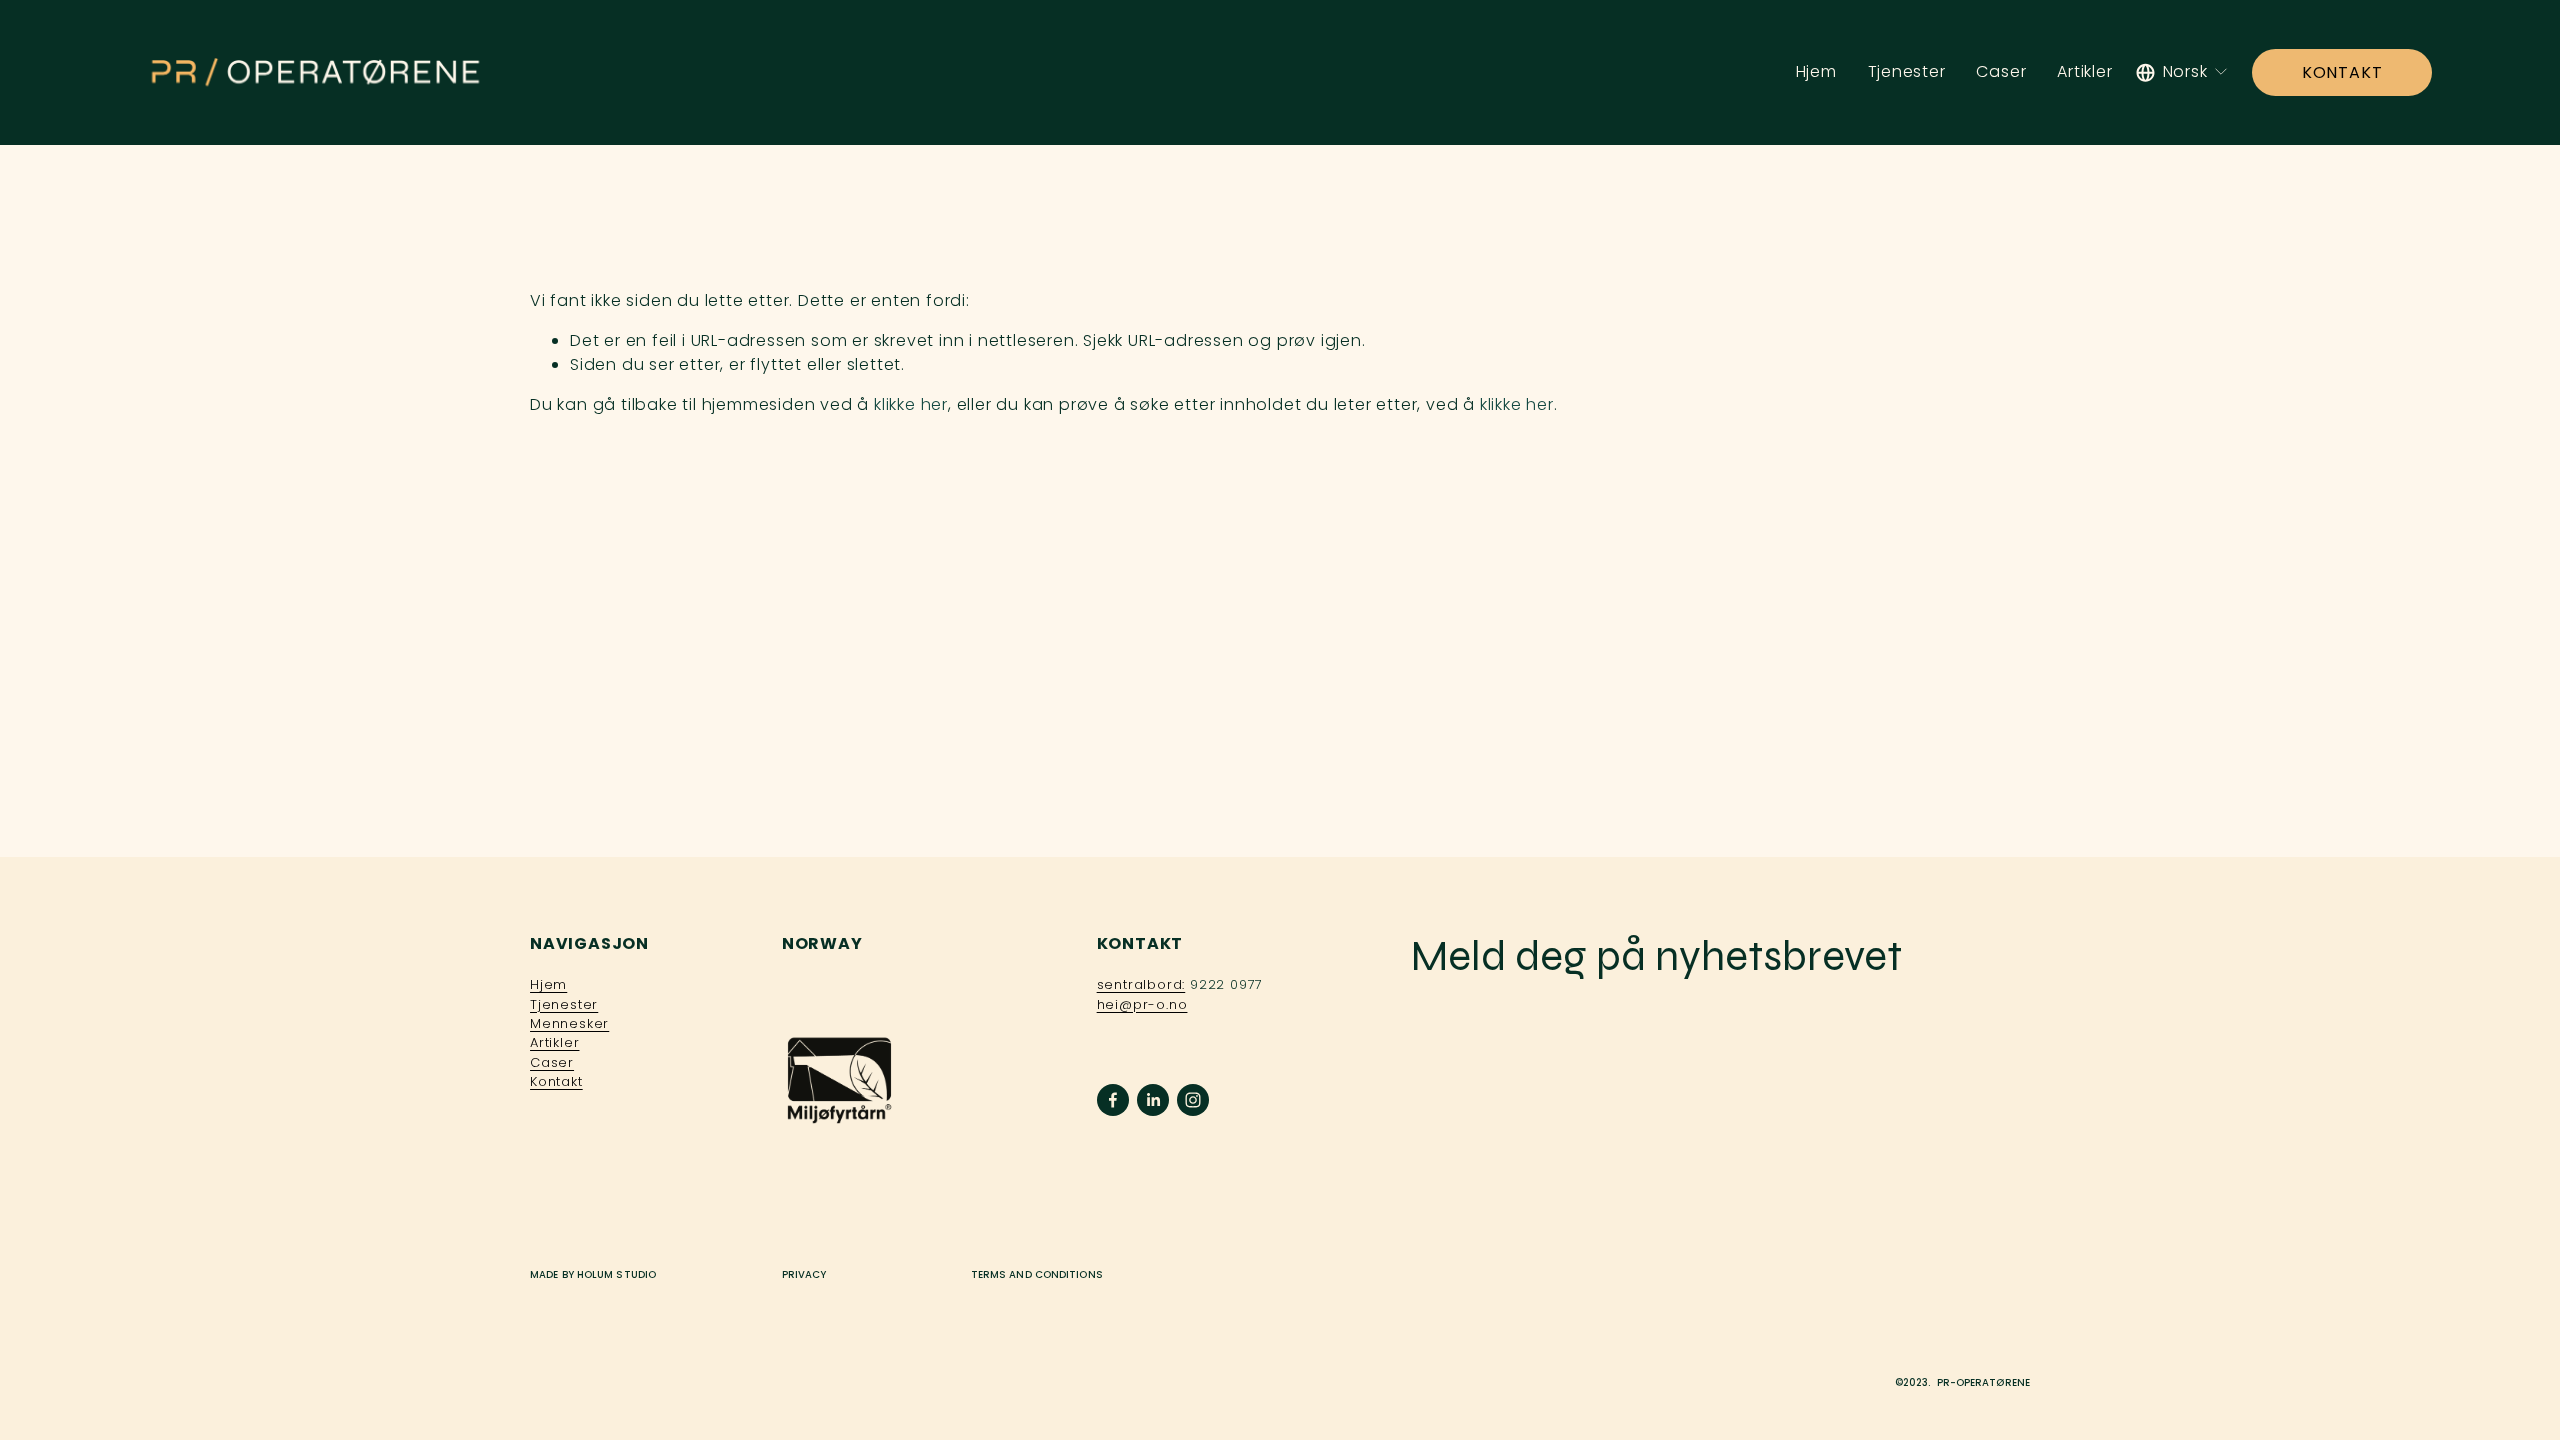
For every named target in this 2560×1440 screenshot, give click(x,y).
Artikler (2084, 71)
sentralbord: (1141, 984)
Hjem (1816, 71)
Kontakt (556, 1081)
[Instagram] (1193, 1100)
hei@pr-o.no (1142, 1004)
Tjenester (1907, 71)
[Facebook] (1113, 1100)
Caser (2001, 71)
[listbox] (2183, 72)
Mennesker (569, 1023)
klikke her (911, 404)
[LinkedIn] (1153, 1100)
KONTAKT (2342, 72)
